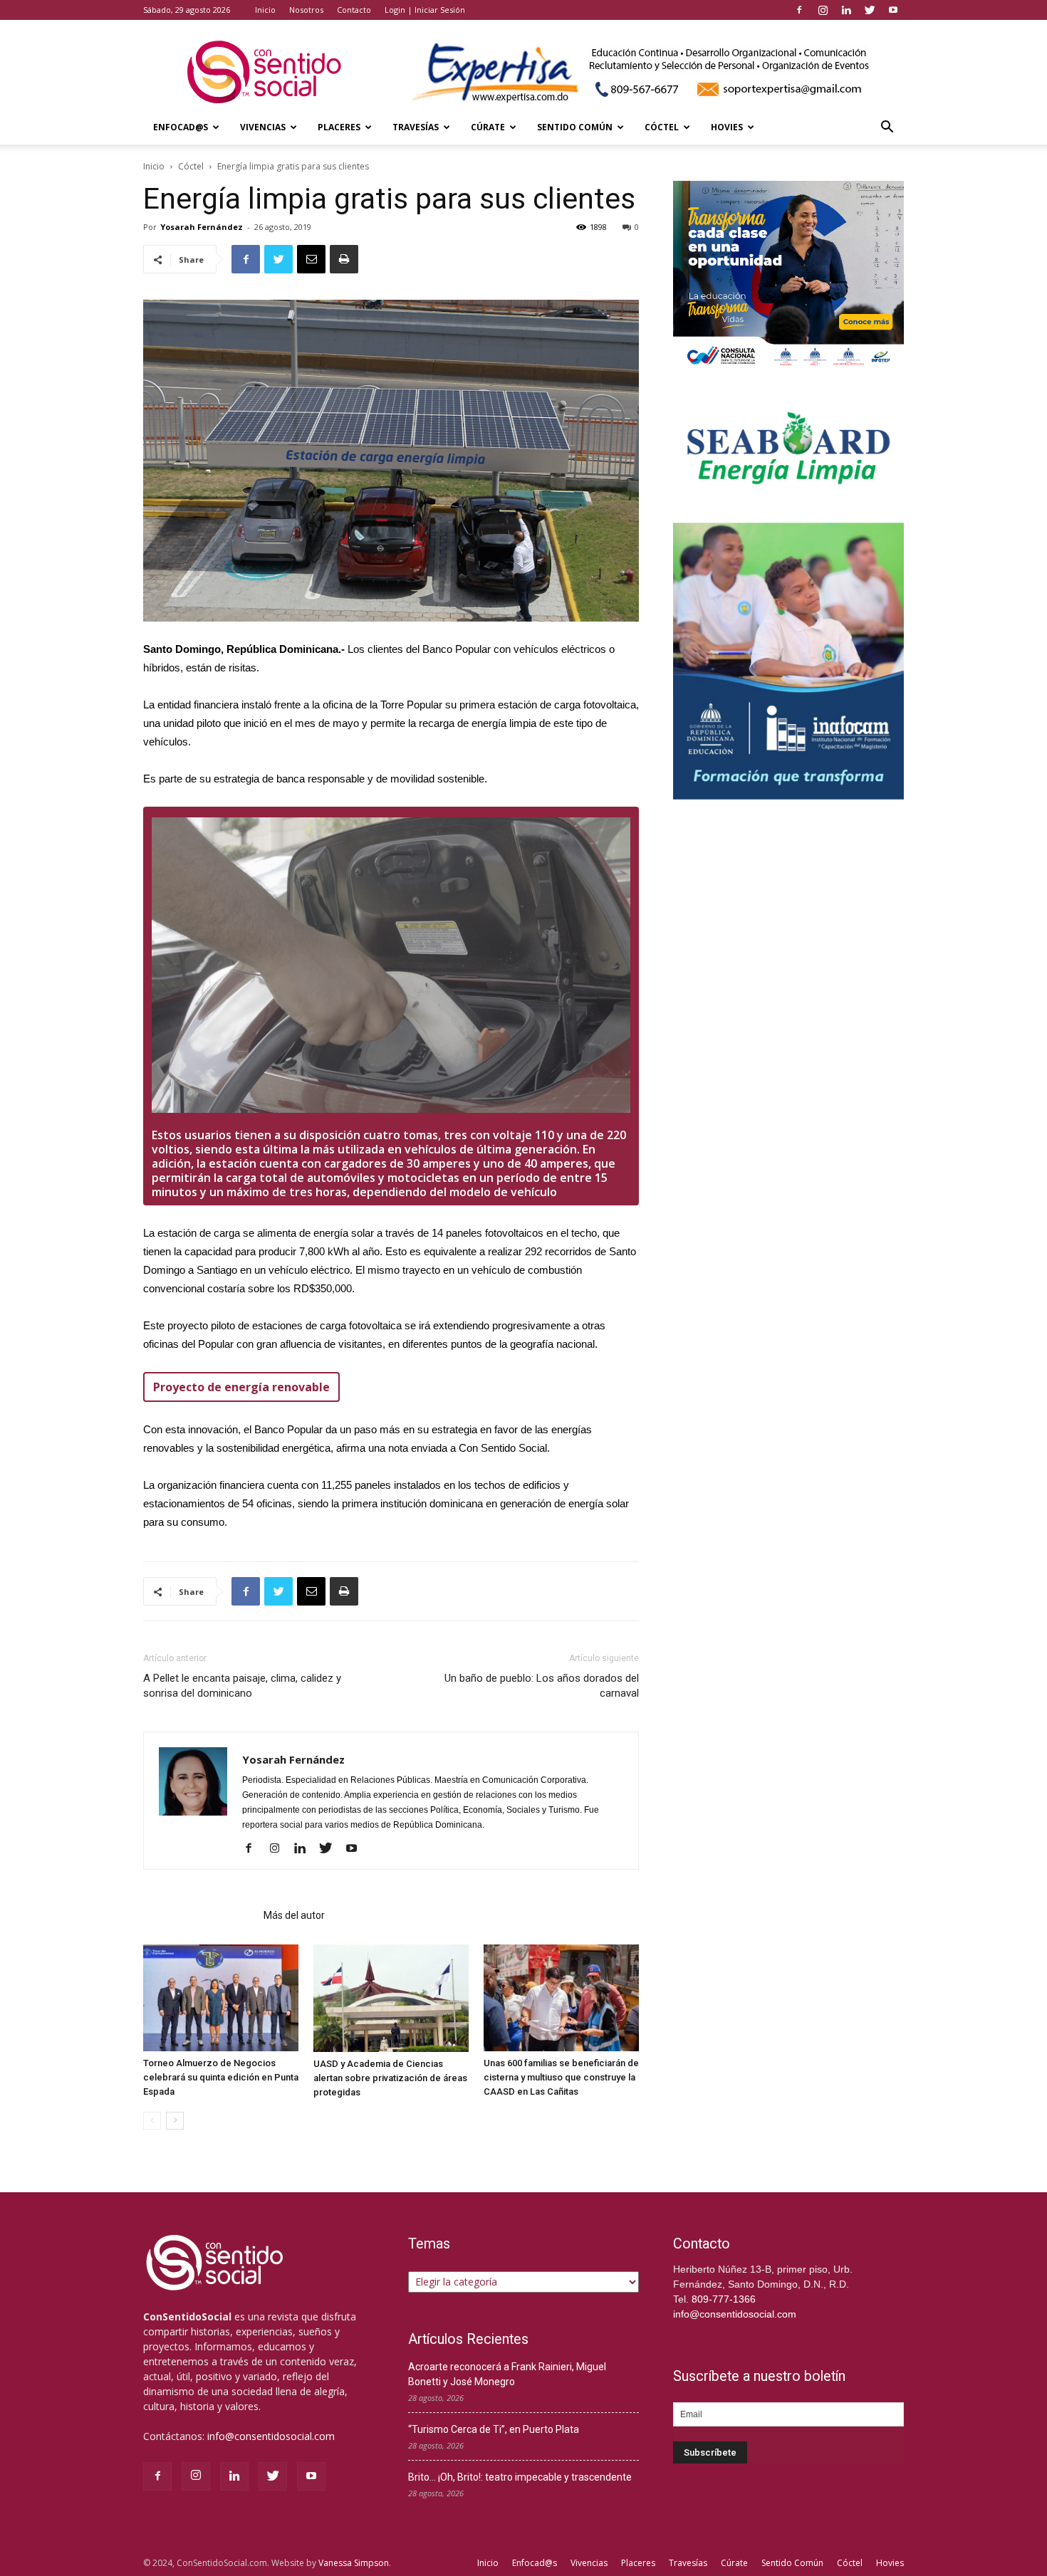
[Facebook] (799, 10)
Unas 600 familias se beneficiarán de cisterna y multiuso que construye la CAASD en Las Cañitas (561, 2077)
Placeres (339, 127)
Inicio (265, 10)
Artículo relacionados (199, 1915)
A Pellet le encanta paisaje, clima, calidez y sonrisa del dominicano (242, 1686)
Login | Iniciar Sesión (425, 10)
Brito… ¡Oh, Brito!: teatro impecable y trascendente (520, 2477)
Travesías (416, 127)
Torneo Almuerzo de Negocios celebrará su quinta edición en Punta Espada (221, 2077)
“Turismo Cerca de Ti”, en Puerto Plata (494, 2429)
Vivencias (263, 127)
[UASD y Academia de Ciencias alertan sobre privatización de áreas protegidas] (391, 1998)
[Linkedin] (846, 10)
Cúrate (488, 127)
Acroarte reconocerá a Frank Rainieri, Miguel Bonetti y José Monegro (507, 2374)
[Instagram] (823, 10)
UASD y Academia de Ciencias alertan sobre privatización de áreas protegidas (390, 2078)
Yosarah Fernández (202, 227)
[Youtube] (893, 10)
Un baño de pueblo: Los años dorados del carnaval (542, 1686)
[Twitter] (870, 10)
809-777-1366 (724, 2299)
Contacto (354, 10)
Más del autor (294, 1915)
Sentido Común (575, 127)
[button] (887, 129)
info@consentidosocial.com (271, 2436)
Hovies (727, 127)
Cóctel (662, 127)
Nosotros (306, 10)
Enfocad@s (181, 127)
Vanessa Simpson (354, 2563)
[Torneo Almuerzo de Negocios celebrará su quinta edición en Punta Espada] (221, 1998)
